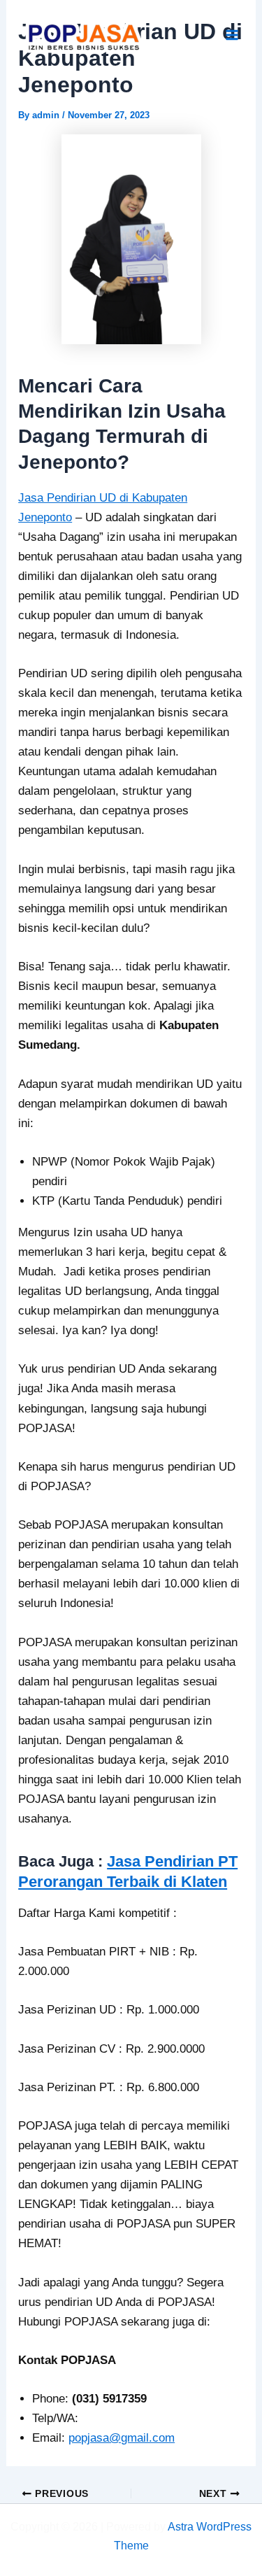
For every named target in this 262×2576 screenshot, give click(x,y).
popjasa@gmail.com (122, 2438)
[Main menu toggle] (233, 36)
